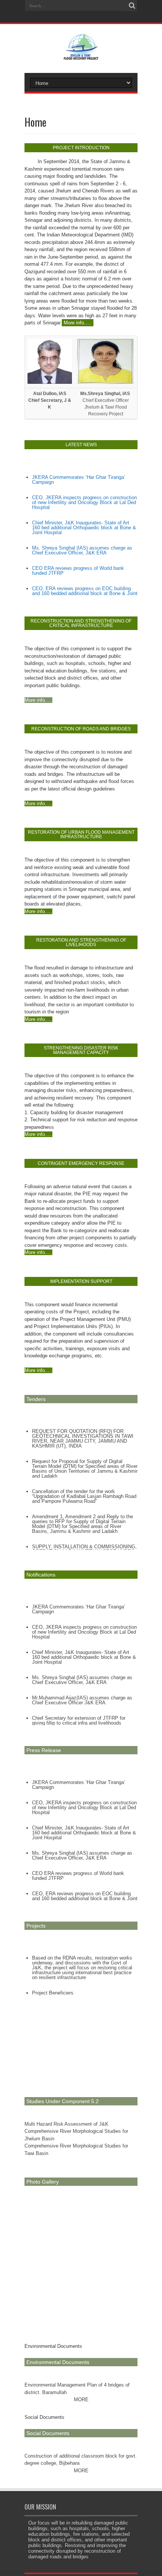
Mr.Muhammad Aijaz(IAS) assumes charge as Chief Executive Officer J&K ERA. (82, 1700)
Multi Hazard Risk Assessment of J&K (66, 2124)
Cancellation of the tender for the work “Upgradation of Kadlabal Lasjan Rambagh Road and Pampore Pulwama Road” (84, 1496)
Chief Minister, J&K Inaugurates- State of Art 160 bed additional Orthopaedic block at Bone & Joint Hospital (84, 528)
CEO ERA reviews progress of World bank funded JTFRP (78, 571)
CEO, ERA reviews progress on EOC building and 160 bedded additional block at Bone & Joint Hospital (85, 593)
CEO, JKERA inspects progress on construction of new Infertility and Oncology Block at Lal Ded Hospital (84, 502)
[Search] (132, 6)
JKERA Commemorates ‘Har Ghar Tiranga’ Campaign (79, 480)
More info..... (78, 323)
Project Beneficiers (53, 1993)
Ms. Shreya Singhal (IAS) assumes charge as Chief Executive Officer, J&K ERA (82, 550)
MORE (81, 2400)
